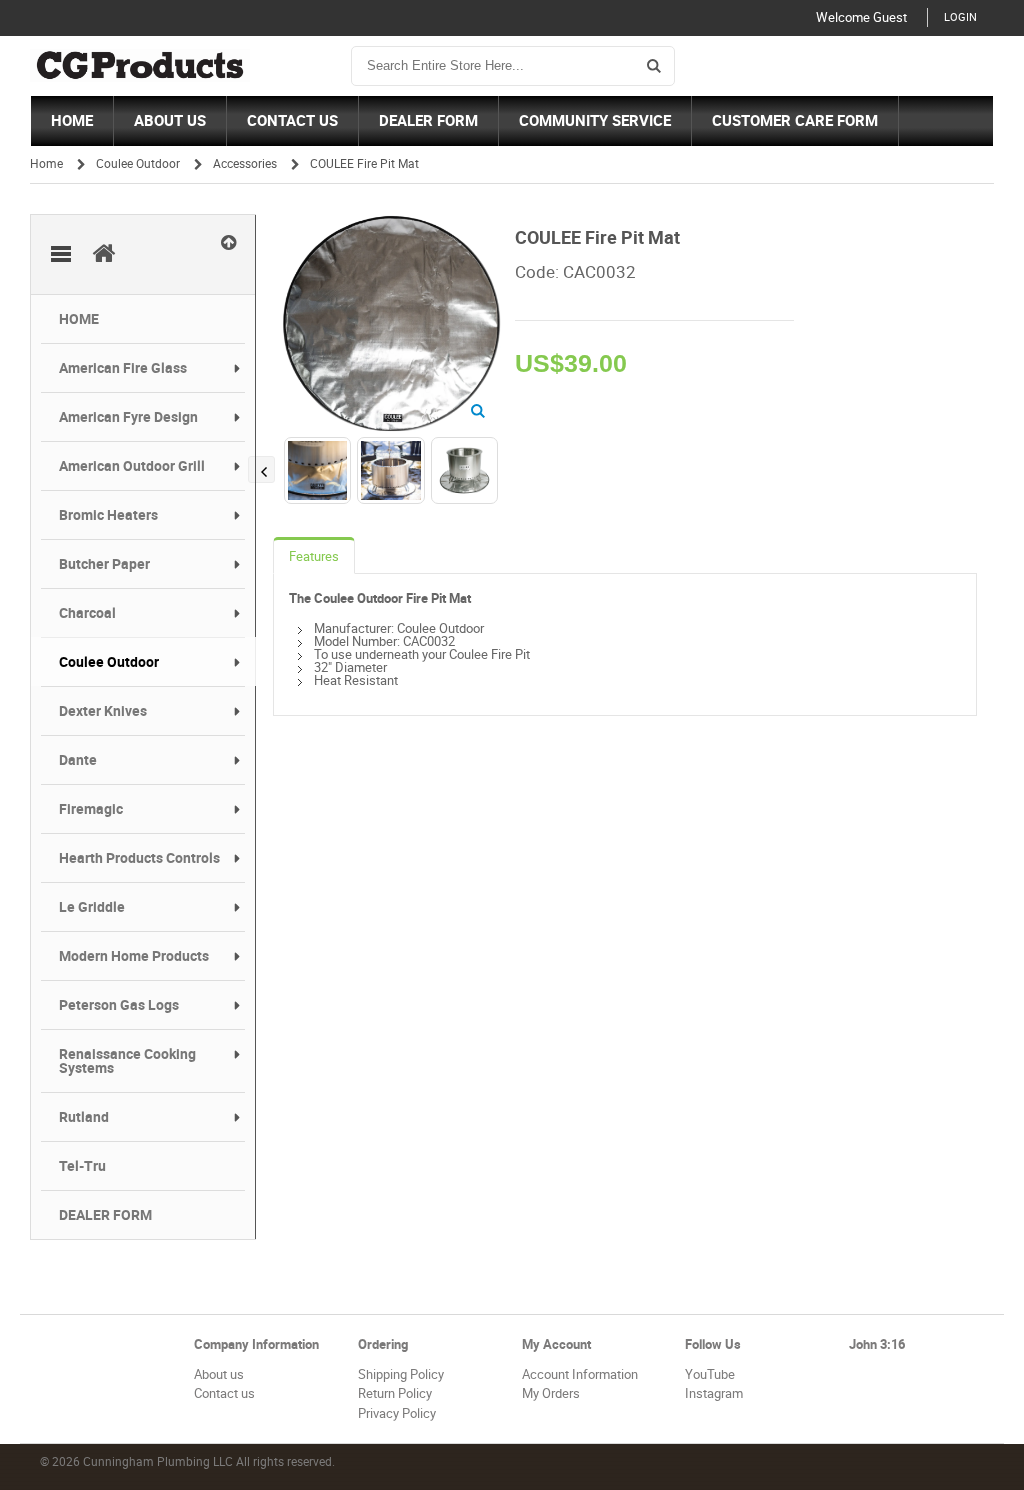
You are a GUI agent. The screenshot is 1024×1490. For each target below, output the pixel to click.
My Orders (551, 1393)
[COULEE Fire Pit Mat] (317, 470)
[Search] (654, 66)
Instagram (714, 1393)
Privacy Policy (397, 1413)
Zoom (478, 411)
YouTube (710, 1374)
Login (960, 17)
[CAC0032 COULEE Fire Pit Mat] (390, 223)
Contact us (224, 1393)
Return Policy (395, 1393)
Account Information (580, 1374)
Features (314, 556)
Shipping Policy (401, 1374)
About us (219, 1374)
